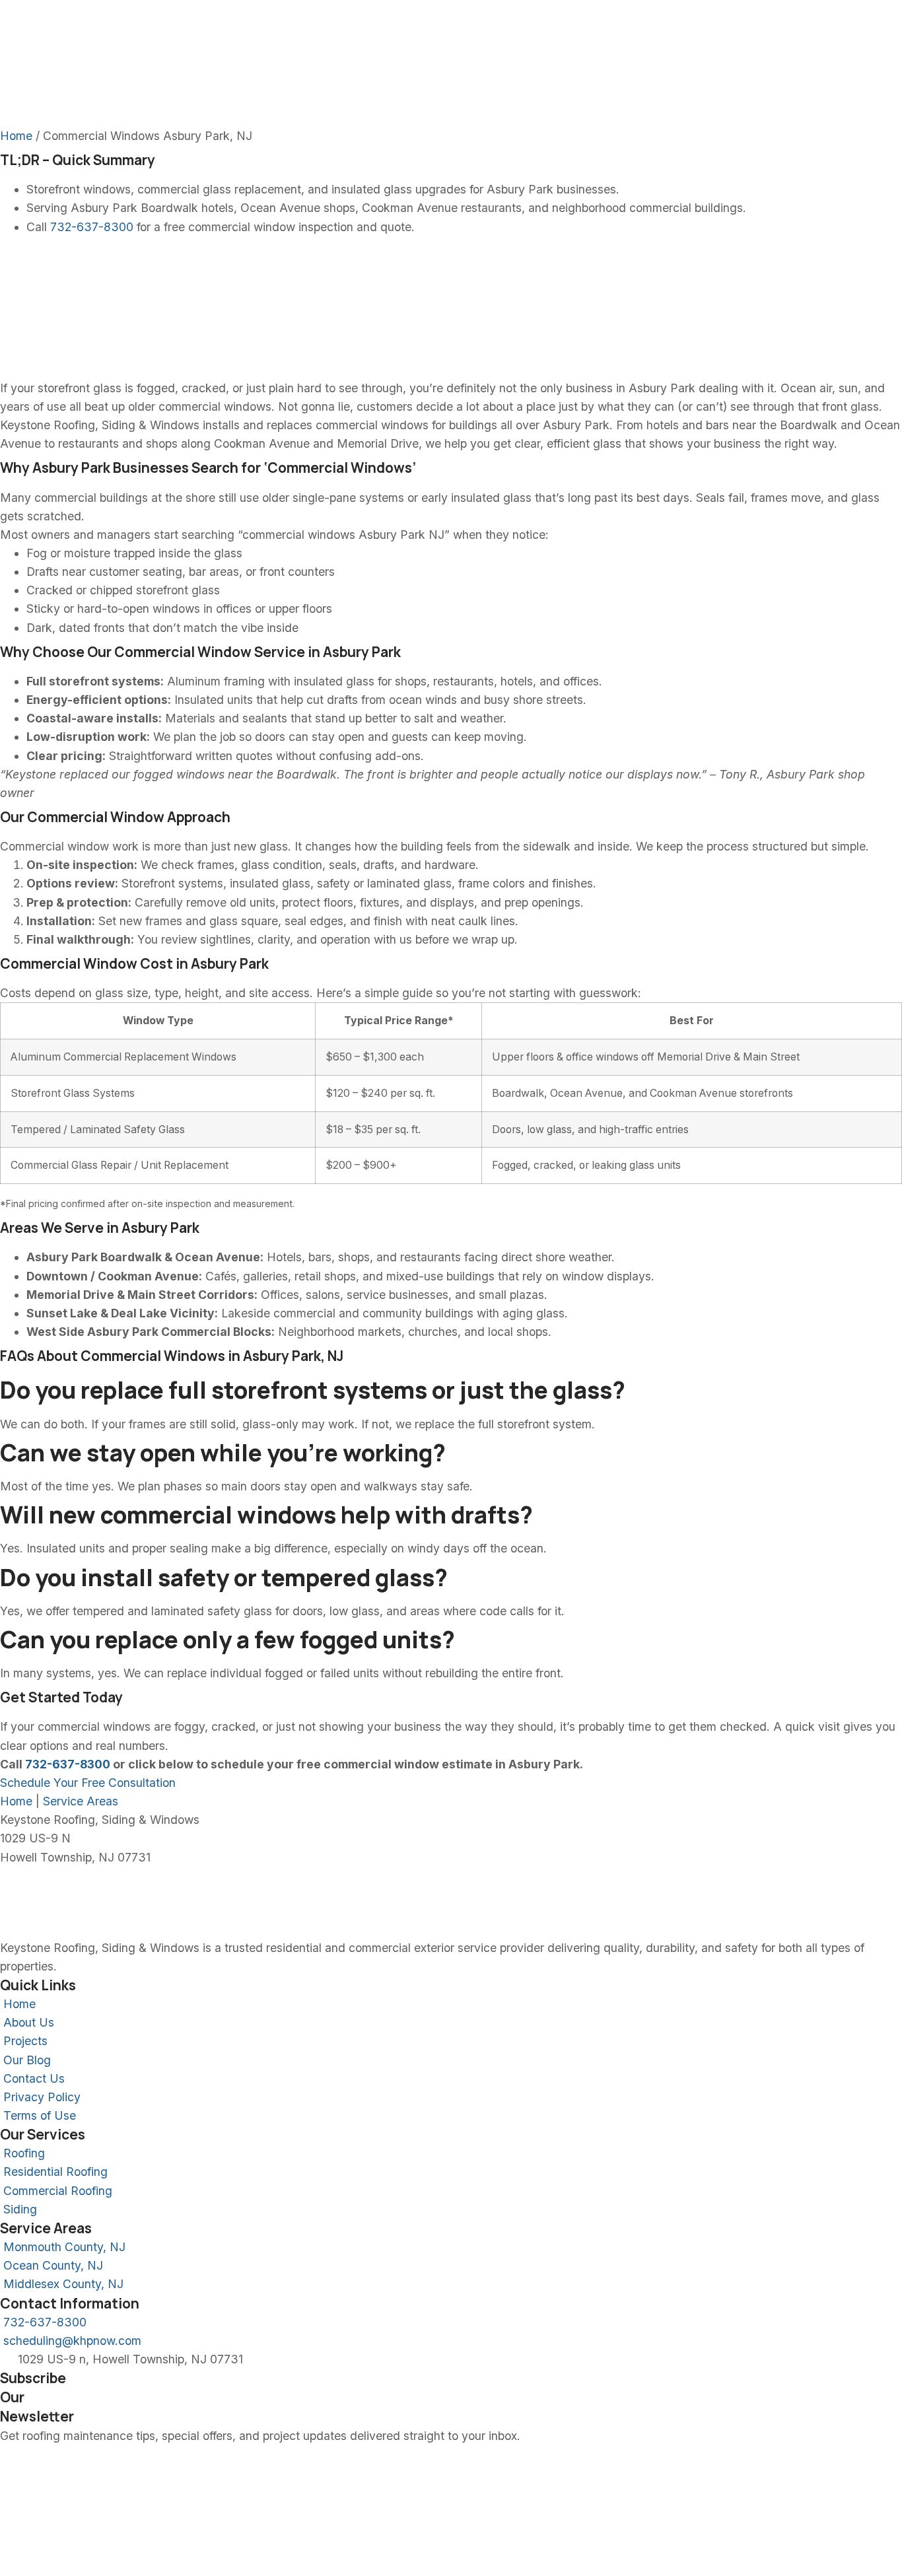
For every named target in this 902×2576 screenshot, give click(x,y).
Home (16, 136)
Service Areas (81, 1801)
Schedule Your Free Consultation (88, 1783)
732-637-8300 (92, 227)
